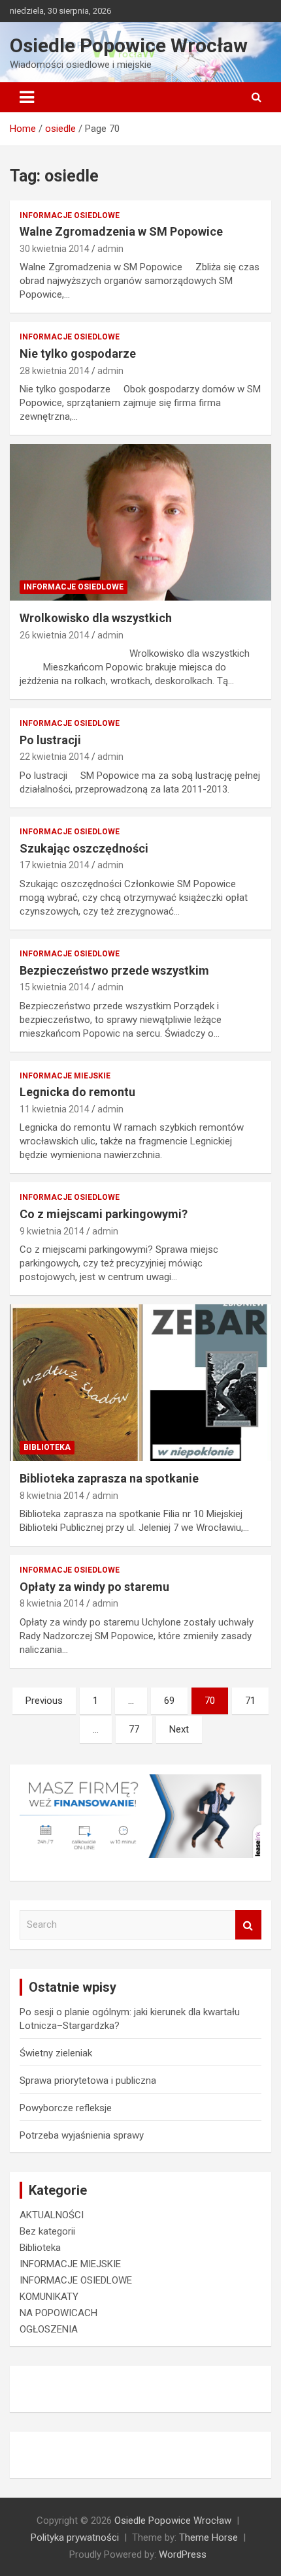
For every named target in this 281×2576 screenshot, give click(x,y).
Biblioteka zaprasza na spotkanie (109, 1478)
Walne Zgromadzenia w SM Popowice (121, 231)
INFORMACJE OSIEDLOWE (70, 215)
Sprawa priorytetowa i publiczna (88, 2081)
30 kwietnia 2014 (55, 249)
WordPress (183, 2554)
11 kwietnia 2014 (55, 1109)
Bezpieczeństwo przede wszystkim (114, 970)
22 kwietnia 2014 (55, 757)
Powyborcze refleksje (66, 2108)
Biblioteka (47, 1447)
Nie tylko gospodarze (78, 353)
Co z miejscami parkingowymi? (104, 1214)
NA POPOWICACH (58, 2313)
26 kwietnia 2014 (55, 635)
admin (110, 249)
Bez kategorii (47, 2231)
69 (169, 1701)
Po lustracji (50, 740)
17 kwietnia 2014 (55, 865)
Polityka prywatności (75, 2537)
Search (248, 1925)
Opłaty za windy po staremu (94, 1587)
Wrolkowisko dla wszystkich (96, 618)
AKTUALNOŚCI (52, 2215)
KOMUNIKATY (49, 2297)
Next (179, 1729)
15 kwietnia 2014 (55, 987)
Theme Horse (208, 2537)
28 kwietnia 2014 (55, 371)
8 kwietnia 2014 (52, 1496)
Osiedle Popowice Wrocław (129, 45)
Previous (44, 1701)
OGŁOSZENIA (49, 2329)
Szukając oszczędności (84, 848)
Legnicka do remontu (77, 1092)
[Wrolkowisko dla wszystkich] (140, 523)
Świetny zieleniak (56, 2053)
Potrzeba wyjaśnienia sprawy (82, 2135)
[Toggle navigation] (27, 97)
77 (134, 1729)
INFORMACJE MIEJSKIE (65, 1076)
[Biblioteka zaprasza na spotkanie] (140, 1382)
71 (250, 1701)
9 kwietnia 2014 (52, 1231)
